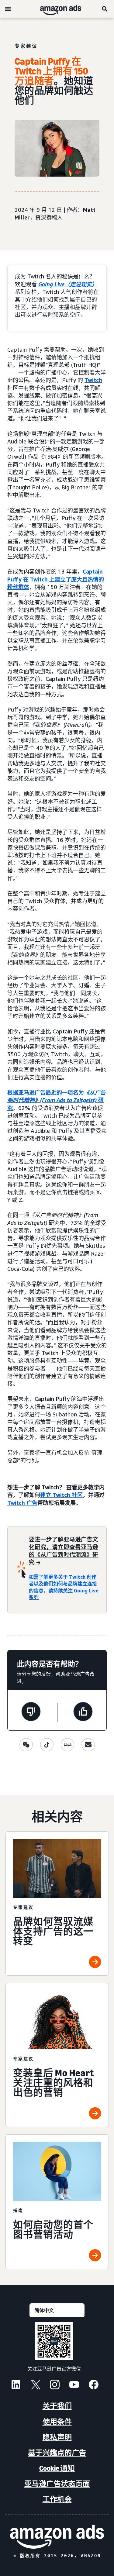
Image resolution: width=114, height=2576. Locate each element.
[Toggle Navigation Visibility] (8, 9)
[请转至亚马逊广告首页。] (57, 2537)
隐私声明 (57, 2437)
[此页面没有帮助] (31, 1712)
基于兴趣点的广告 (57, 2453)
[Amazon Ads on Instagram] (55, 2385)
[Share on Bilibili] (67, 1745)
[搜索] (105, 9)
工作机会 (57, 2499)
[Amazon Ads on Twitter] (35, 2385)
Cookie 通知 (57, 2468)
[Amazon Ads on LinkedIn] (16, 2385)
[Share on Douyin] (47, 1745)
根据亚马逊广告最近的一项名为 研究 (57, 1100)
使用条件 (57, 2422)
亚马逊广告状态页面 (57, 2484)
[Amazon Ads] (56, 9)
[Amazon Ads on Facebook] (94, 2385)
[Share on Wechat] (26, 1745)
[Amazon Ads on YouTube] (74, 2385)
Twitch (93, 380)
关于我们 (57, 2406)
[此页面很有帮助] (83, 1712)
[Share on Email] (88, 1745)
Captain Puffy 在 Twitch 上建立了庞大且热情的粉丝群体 (56, 579)
